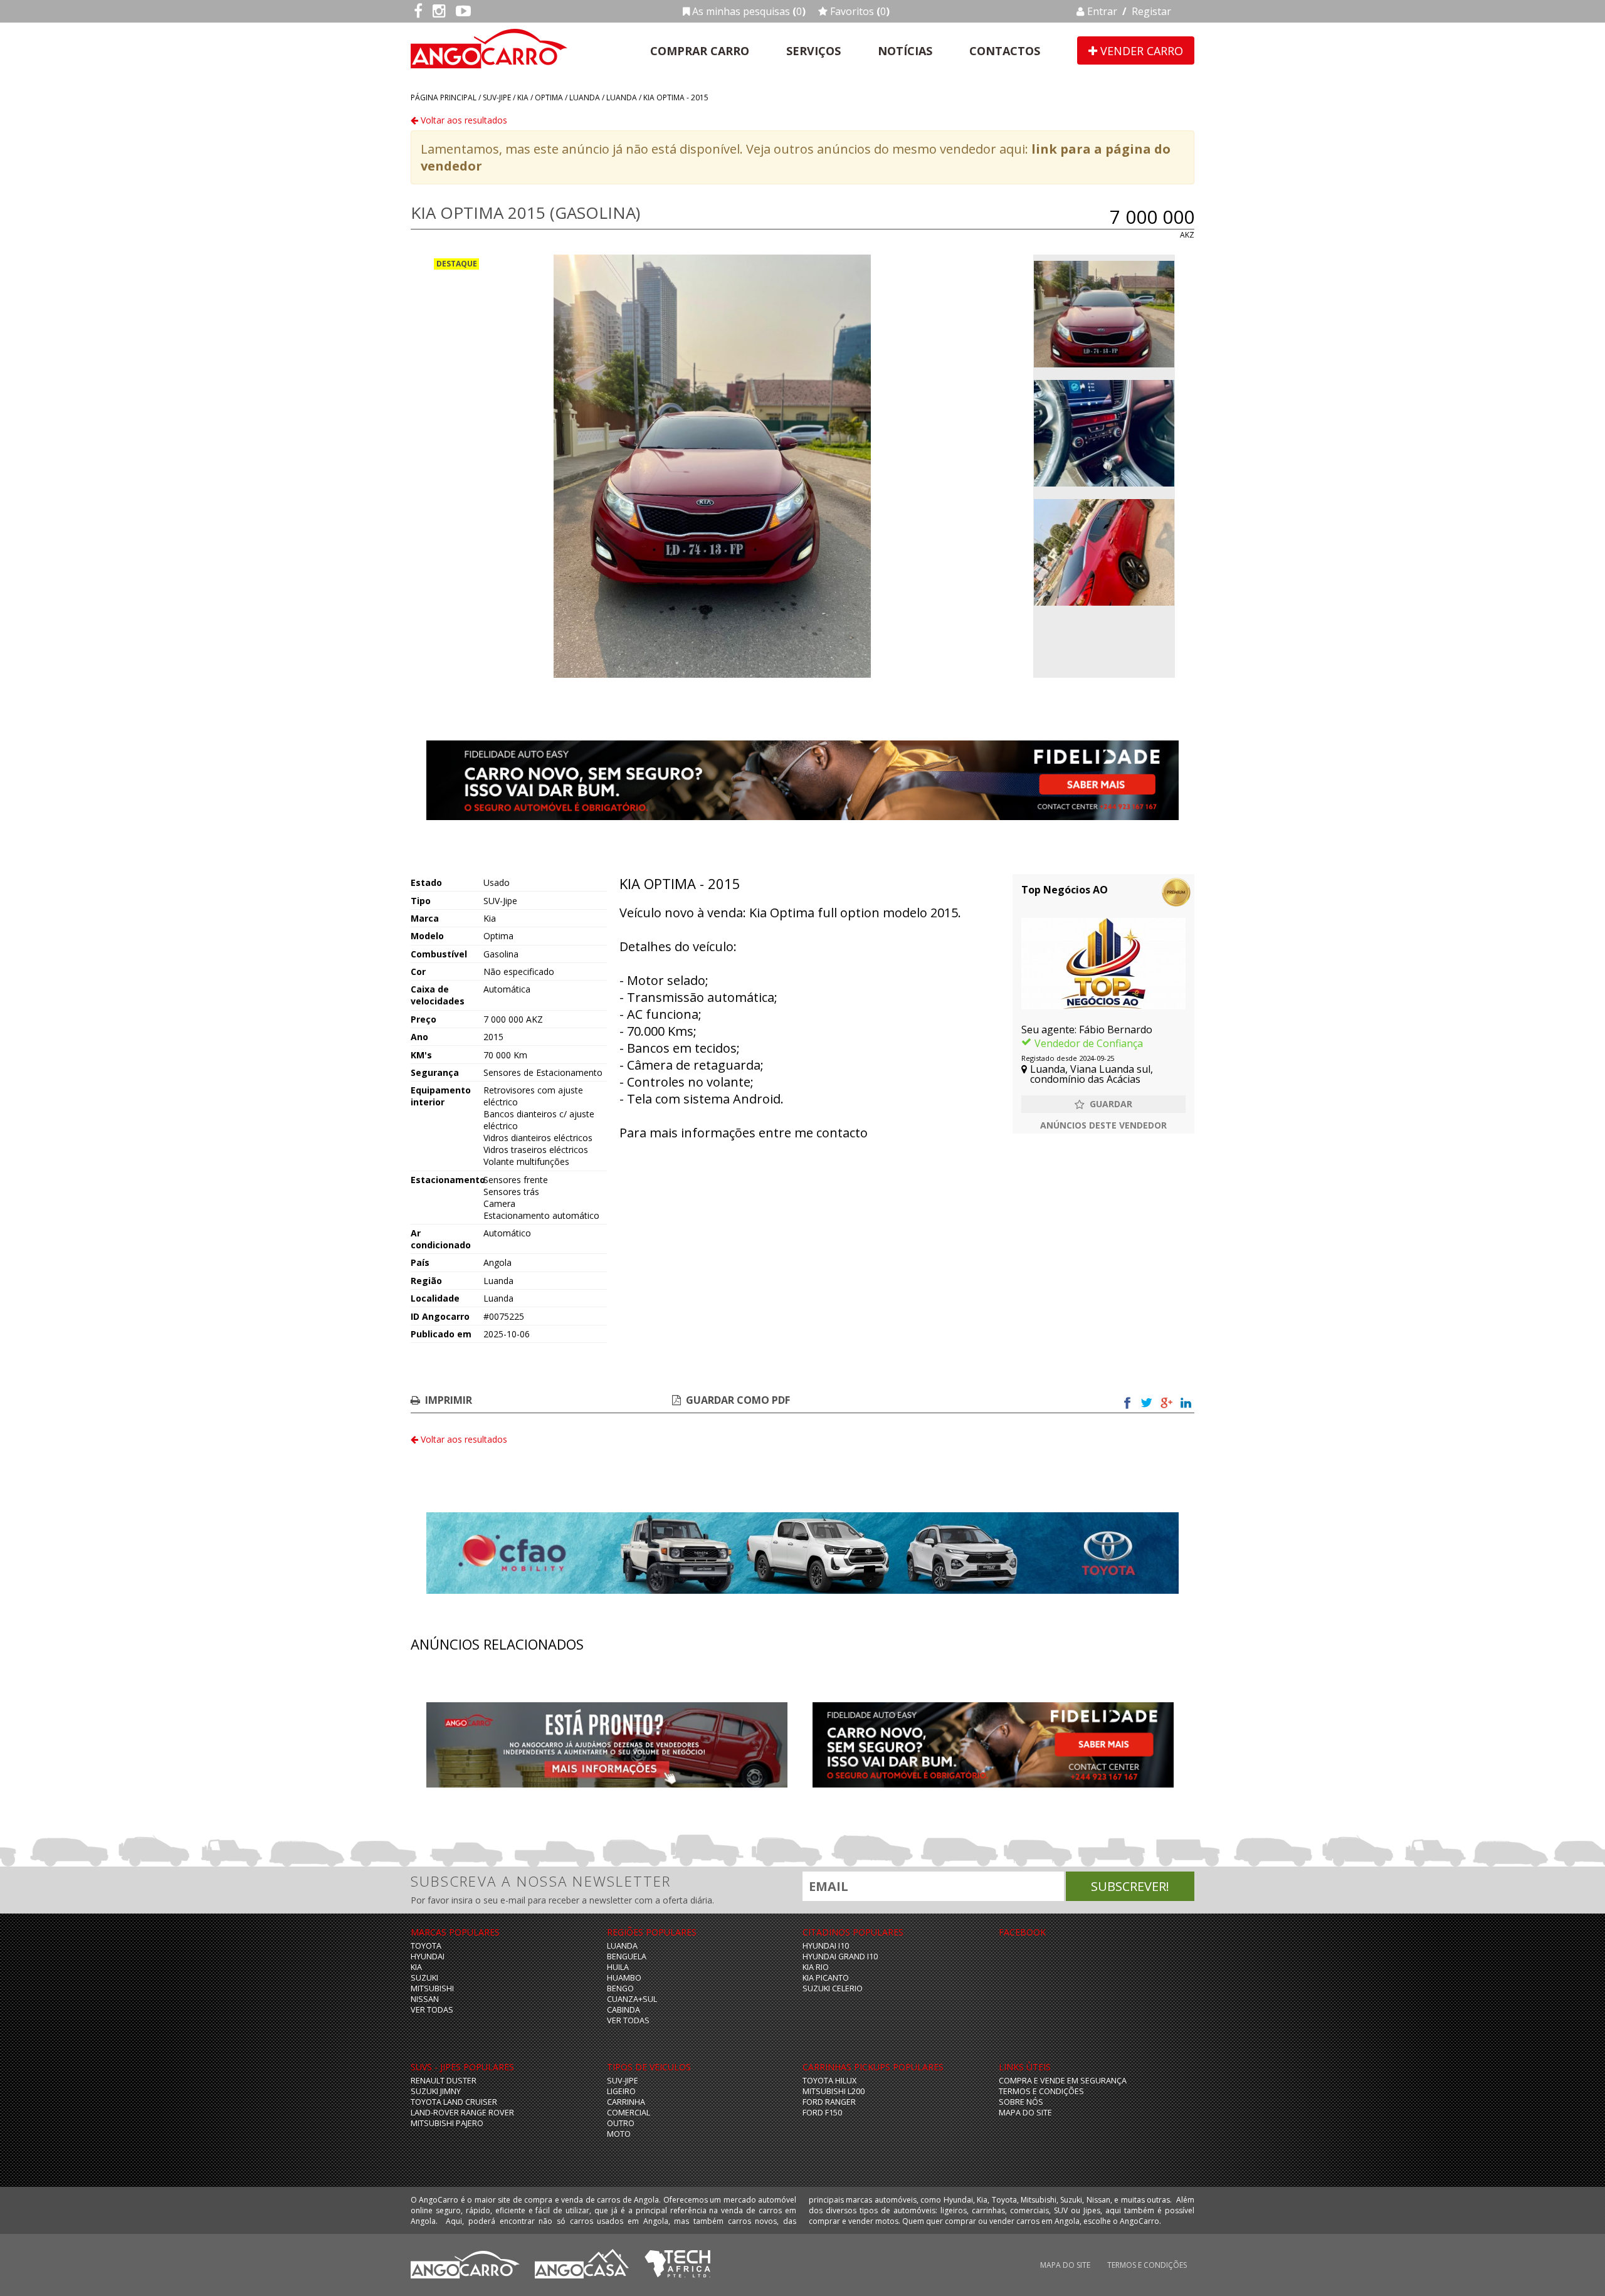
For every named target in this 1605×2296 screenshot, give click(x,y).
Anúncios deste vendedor (1103, 1125)
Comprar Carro (700, 51)
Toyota (426, 1946)
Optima (549, 97)
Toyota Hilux (829, 2081)
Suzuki (424, 1978)
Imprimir (449, 1400)
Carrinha (626, 2102)
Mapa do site (1025, 2113)
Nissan (425, 1999)
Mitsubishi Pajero (447, 2123)
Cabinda (624, 2010)
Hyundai (428, 1956)
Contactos (1005, 51)
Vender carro (1140, 51)
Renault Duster (444, 2081)
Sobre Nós (1021, 2102)
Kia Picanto (826, 1978)
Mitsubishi (432, 1988)
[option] (712, 466)
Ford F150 (822, 2113)
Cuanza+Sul (632, 1999)
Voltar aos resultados (463, 120)
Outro (621, 2123)
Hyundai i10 (826, 1946)
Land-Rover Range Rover (462, 2113)
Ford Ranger (829, 2102)
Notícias (905, 51)
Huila (618, 1967)
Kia (523, 97)
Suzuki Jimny (436, 2091)
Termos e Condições (1041, 2091)
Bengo (620, 1988)
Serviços (813, 51)
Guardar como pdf (738, 1400)
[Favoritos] (1103, 1104)
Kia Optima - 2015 (676, 97)
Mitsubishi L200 (834, 2091)
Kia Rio (816, 1967)
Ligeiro (621, 2091)
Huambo (624, 1978)
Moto (619, 2134)
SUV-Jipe (497, 97)
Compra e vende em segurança (1063, 2081)
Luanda (585, 97)
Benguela (627, 1956)
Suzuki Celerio (833, 1988)
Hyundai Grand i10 (840, 1956)
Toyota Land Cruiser (454, 2102)
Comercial (629, 2113)
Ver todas (432, 2010)
